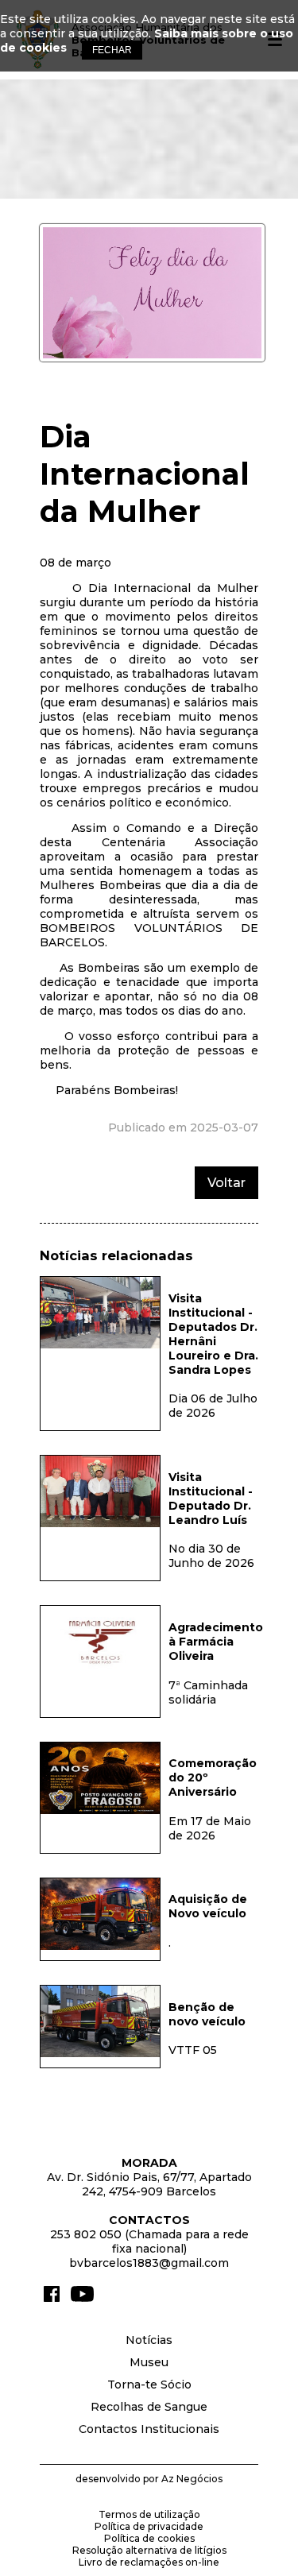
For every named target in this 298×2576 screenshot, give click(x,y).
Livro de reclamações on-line (149, 2562)
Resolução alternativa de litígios (149, 2550)
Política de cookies (149, 2538)
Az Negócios (192, 2479)
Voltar (226, 1183)
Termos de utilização (149, 2514)
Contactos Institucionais (149, 2429)
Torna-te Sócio (149, 2385)
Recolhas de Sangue (149, 2407)
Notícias (149, 2340)
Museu (149, 2362)
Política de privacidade (149, 2526)
